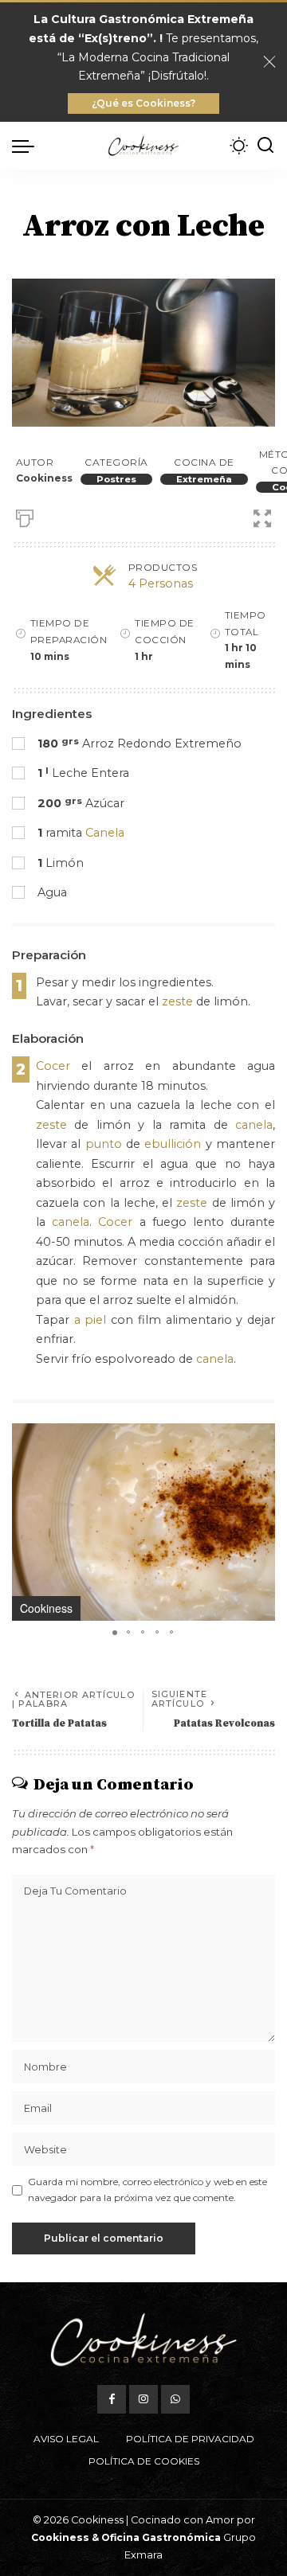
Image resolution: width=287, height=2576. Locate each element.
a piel (90, 1320)
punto (104, 1144)
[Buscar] (265, 146)
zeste (177, 1001)
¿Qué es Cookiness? (143, 103)
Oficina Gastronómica (161, 2537)
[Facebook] (112, 2399)
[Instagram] (143, 2399)
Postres (116, 479)
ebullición (173, 1144)
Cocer (53, 1066)
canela (254, 1125)
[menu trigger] (27, 146)
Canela (105, 833)
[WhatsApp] (175, 2399)
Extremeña (204, 479)
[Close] (269, 62)
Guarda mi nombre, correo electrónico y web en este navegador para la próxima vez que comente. (147, 2190)
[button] (261, 1438)
